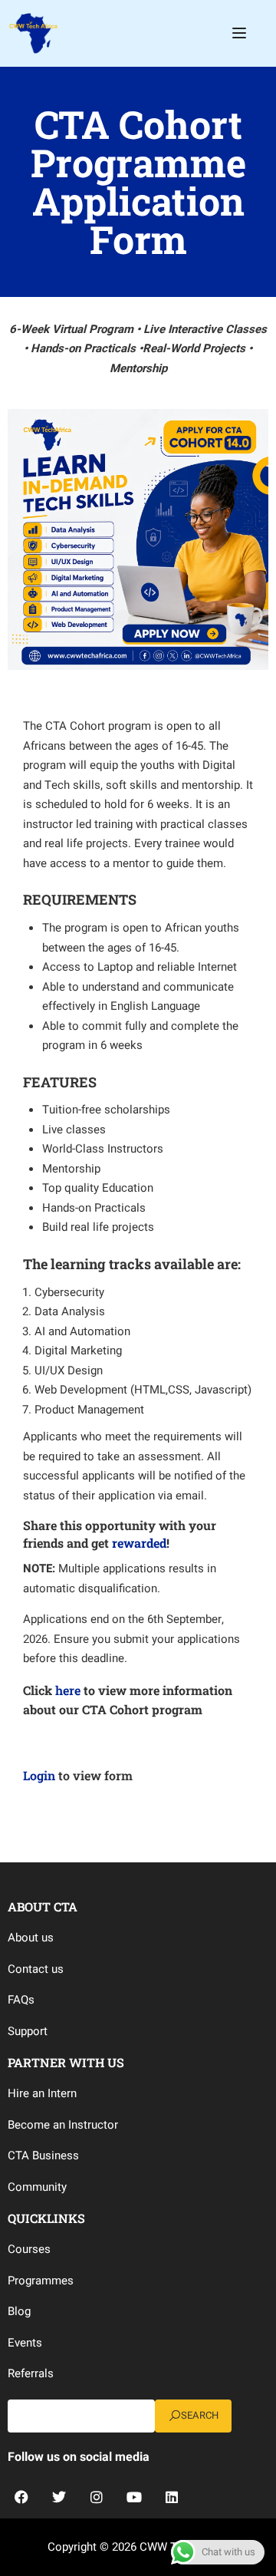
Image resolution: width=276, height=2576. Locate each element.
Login (39, 1775)
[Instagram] (97, 2497)
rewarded (139, 1543)
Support (28, 2031)
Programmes (41, 2281)
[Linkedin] (172, 2497)
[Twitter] (59, 2497)
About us (31, 1938)
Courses (29, 2249)
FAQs (21, 2000)
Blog (19, 2311)
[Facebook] (21, 2497)
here (68, 1690)
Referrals (31, 2373)
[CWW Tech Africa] (33, 32)
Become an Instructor (63, 2125)
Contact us (36, 1969)
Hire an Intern (42, 2093)
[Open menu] (241, 33)
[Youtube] (134, 2497)
